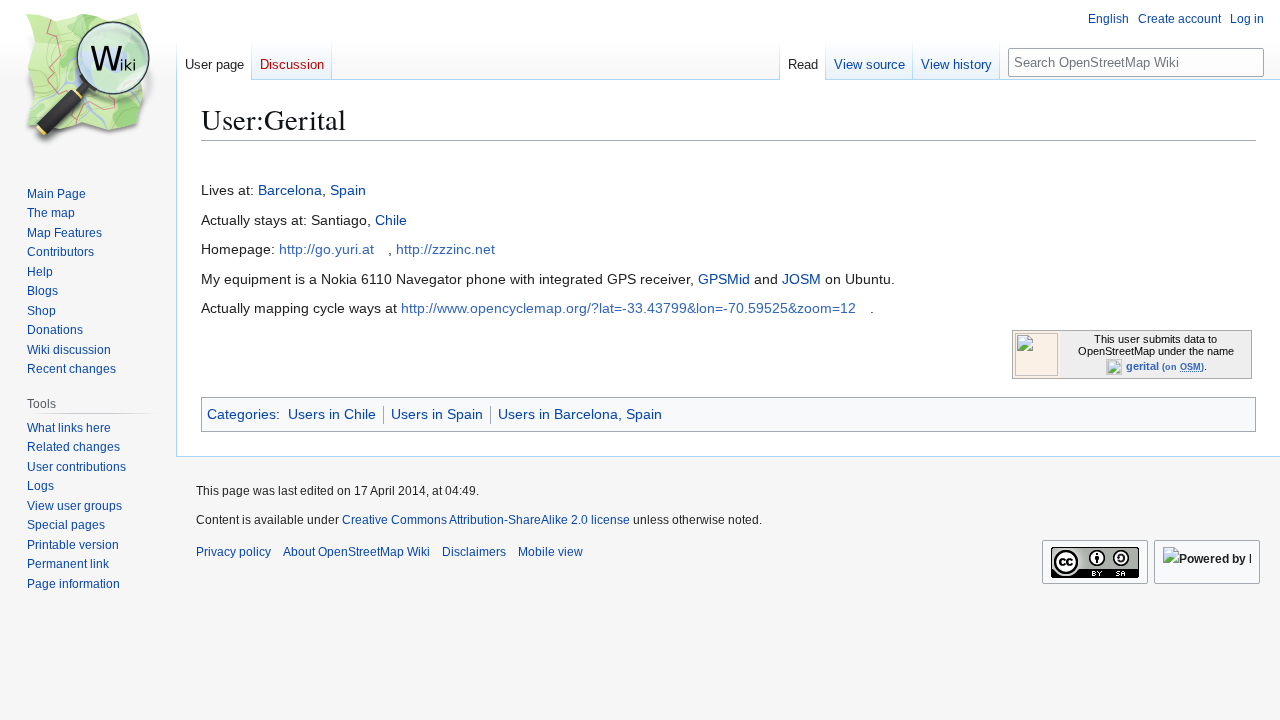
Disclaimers (474, 552)
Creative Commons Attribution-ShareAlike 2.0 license (486, 520)
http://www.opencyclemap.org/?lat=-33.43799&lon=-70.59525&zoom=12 (628, 308)
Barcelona (290, 190)
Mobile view (550, 552)
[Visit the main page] (88, 80)
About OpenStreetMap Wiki (356, 552)
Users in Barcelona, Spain (580, 414)
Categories (241, 414)
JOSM (801, 279)
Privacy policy (233, 552)
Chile (391, 220)
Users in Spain (437, 414)
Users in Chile (332, 414)
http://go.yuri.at (326, 249)
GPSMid (724, 279)
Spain (348, 190)
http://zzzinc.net (445, 249)
